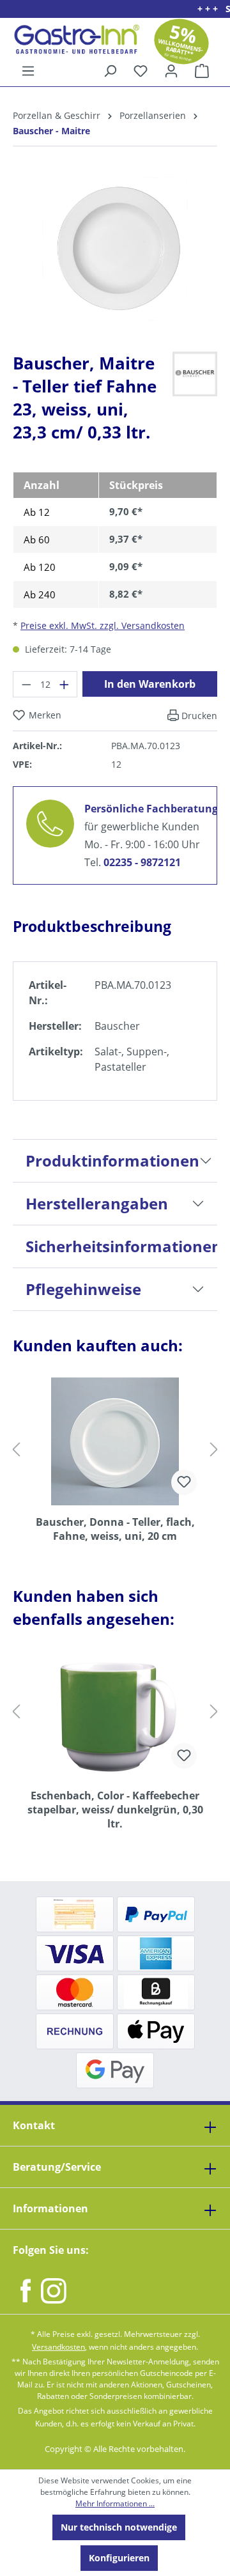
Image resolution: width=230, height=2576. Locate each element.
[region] (115, 259)
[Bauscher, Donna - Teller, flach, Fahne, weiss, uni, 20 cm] (115, 1441)
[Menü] (28, 71)
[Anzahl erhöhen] (65, 684)
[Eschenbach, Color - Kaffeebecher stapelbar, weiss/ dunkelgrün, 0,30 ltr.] (115, 1715)
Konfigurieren (119, 2558)
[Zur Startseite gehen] (72, 39)
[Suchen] (110, 71)
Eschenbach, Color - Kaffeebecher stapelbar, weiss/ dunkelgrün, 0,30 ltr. (115, 1810)
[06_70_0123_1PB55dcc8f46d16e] (115, 249)
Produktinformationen (112, 1160)
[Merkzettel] (141, 71)
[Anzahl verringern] (26, 684)
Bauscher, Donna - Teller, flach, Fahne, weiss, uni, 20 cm (115, 1529)
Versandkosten (58, 2347)
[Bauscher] (195, 373)
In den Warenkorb (150, 684)
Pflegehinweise (83, 1289)
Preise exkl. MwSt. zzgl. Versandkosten (103, 625)
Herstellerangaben (97, 1203)
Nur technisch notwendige (119, 2527)
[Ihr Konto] (171, 71)
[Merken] (184, 1482)
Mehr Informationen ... (115, 2503)
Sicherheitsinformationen (121, 1246)
